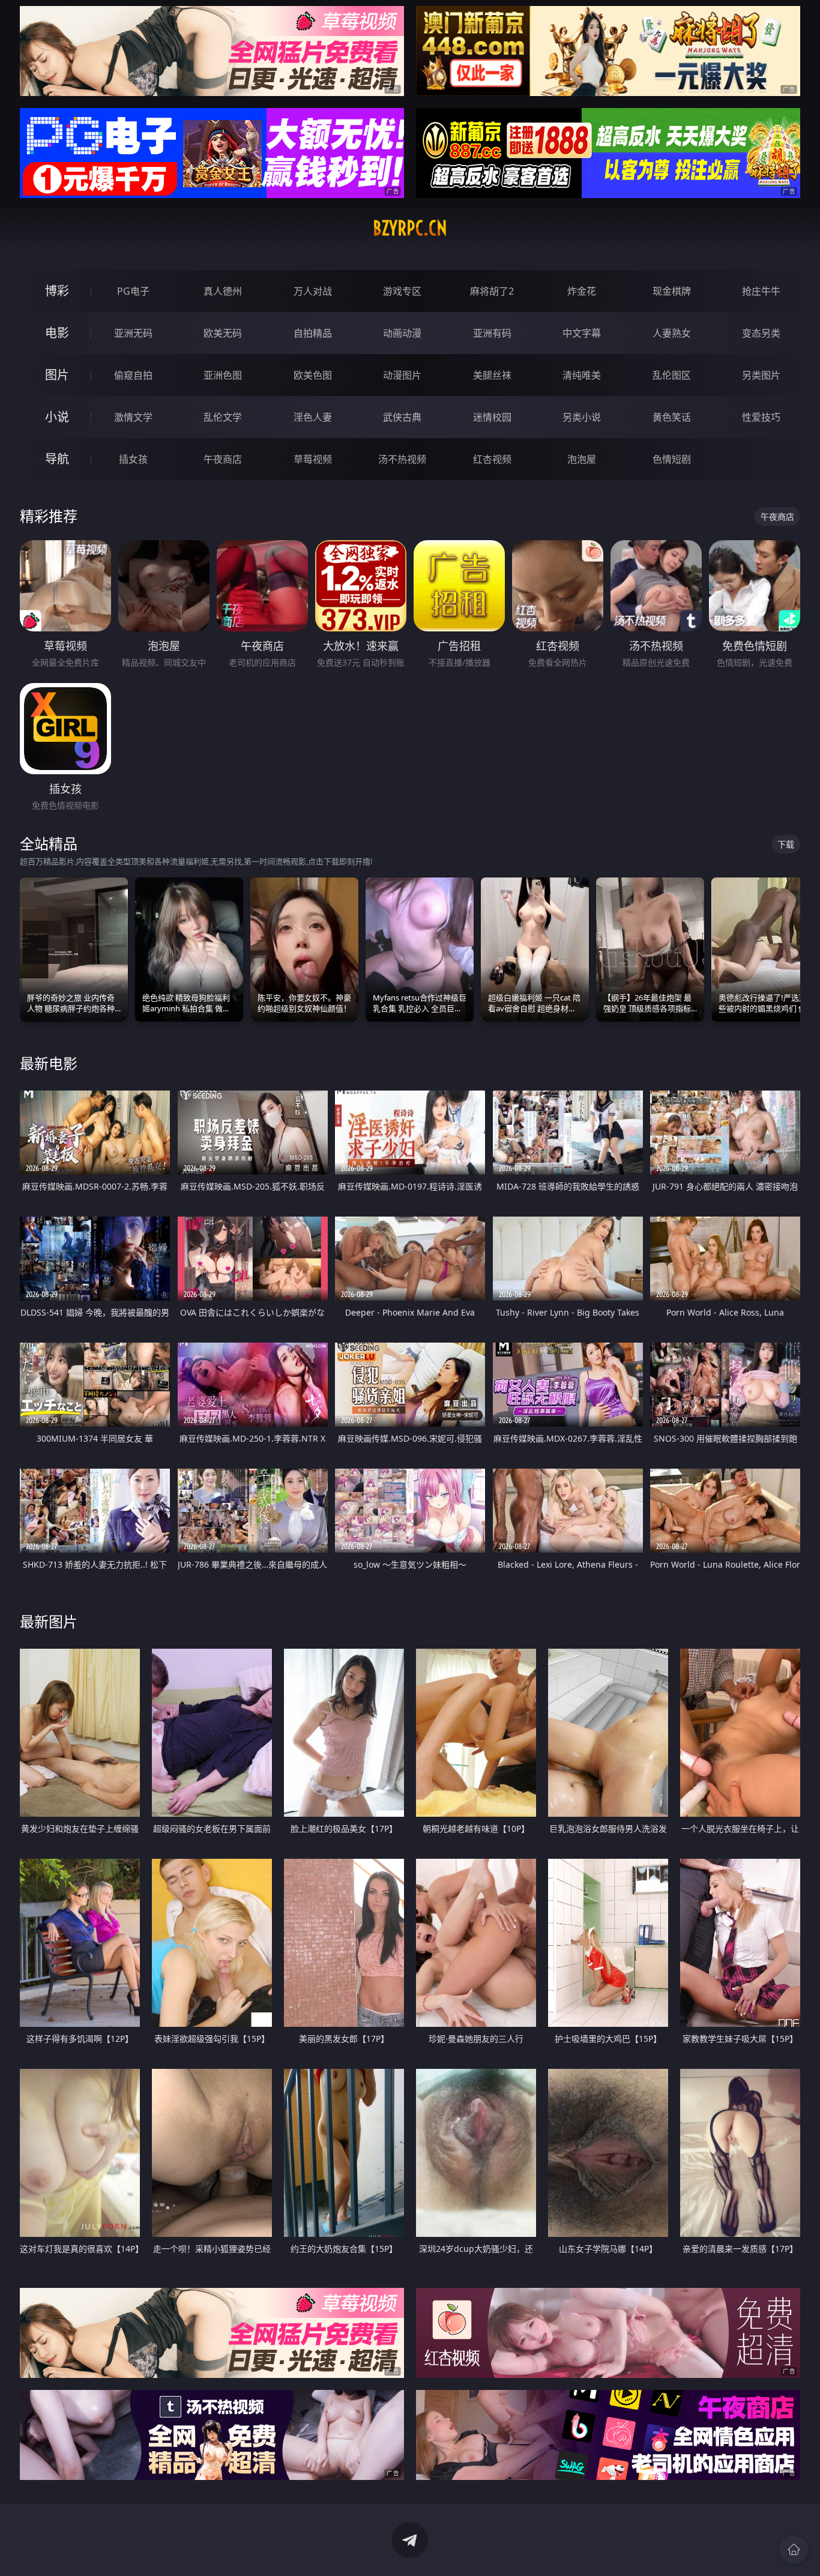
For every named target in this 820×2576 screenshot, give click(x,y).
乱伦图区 (672, 375)
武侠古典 (402, 417)
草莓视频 (313, 459)
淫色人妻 (313, 417)
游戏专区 (402, 291)
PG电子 (133, 291)
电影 (57, 333)
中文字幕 (582, 333)
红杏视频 (492, 459)
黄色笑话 (672, 417)
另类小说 (582, 417)
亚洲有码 (492, 333)
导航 (57, 459)
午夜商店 (223, 459)
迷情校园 (492, 417)
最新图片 (49, 1621)
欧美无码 (223, 333)
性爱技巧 (761, 417)
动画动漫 (402, 333)
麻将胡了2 (492, 291)
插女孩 (133, 459)
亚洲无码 (133, 333)
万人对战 (313, 291)
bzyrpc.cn (410, 228)
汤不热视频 (402, 459)
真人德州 (223, 291)
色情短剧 (672, 459)
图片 (57, 375)
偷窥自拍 (133, 375)
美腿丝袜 (492, 375)
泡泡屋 (582, 459)
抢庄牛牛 (761, 291)
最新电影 (49, 1063)
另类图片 (761, 375)
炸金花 (582, 291)
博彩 (57, 291)
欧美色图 (313, 375)
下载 (786, 844)
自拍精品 (313, 333)
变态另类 (761, 333)
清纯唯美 (582, 375)
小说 (57, 417)
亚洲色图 (223, 375)
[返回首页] (794, 2550)
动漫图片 (402, 375)
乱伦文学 (223, 417)
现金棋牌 (672, 291)
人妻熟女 (672, 333)
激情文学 (133, 417)
